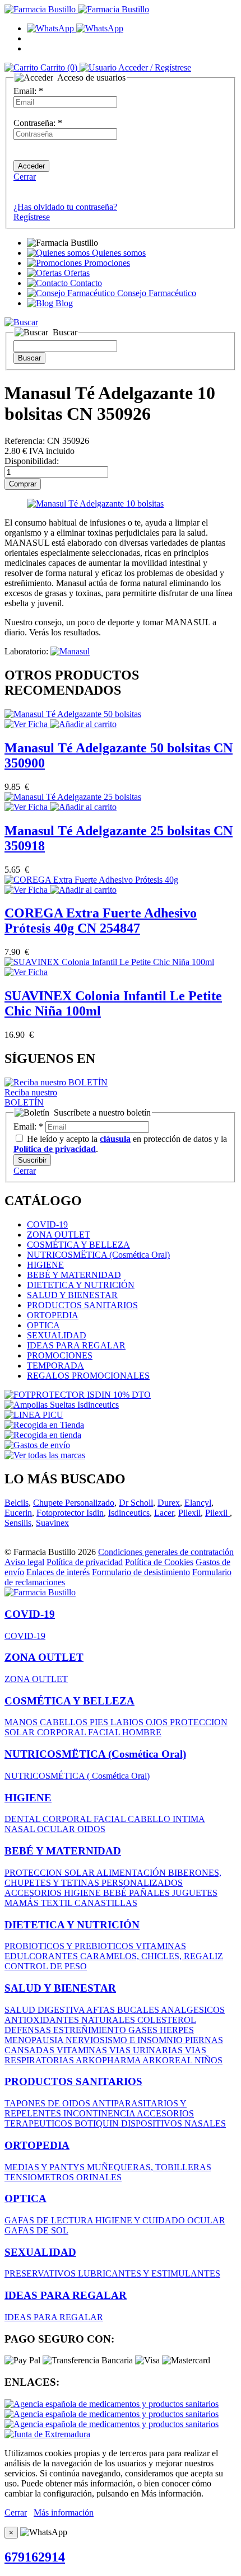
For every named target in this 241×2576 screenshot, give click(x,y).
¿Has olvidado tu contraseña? (65, 207)
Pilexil (189, 1513)
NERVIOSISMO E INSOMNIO (125, 2040)
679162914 (35, 2557)
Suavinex (52, 1523)
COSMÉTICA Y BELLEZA (78, 1245)
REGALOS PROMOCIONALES (88, 1376)
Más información (64, 2512)
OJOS (158, 1722)
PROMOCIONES (60, 1355)
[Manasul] (70, 651)
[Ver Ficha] (27, 724)
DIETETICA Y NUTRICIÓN (81, 1285)
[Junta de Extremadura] (47, 2434)
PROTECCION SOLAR (50, 1873)
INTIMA (189, 1819)
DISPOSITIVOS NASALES (173, 2123)
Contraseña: (38, 123)
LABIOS (128, 1722)
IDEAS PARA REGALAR (76, 1345)
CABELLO (150, 1819)
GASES (144, 2030)
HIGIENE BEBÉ (96, 1893)
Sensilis (18, 1523)
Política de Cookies (159, 1562)
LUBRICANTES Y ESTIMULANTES (149, 2273)
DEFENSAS (29, 2030)
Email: (28, 91)
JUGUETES (195, 1893)
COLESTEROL (167, 2020)
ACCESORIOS (34, 1893)
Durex (169, 1503)
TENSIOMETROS (40, 2177)
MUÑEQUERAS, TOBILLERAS (149, 2167)
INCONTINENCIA (100, 2113)
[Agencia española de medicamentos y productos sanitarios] (112, 2404)
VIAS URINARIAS (147, 2050)
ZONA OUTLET (59, 1235)
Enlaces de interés (58, 1572)
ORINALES (99, 2177)
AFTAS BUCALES (124, 2010)
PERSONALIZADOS (142, 1883)
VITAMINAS (161, 1946)
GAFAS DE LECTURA (50, 2220)
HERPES (177, 2030)
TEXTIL (58, 1903)
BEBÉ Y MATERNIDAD (74, 1275)
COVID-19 (47, 1224)
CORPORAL (62, 1732)
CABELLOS (65, 1722)
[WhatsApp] (75, 28)
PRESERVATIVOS (41, 2273)
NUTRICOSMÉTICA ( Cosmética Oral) (77, 1776)
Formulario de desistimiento (141, 1572)
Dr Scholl (136, 1503)
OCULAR (57, 1829)
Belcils (17, 1503)
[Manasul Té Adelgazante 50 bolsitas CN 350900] (73, 714)
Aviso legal (24, 1562)
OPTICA (43, 1325)
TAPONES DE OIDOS (48, 2103)
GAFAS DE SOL (36, 2230)
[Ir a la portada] (40, 1592)
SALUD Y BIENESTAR (72, 1295)
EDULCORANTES (42, 1956)
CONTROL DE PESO (46, 1966)
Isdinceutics (129, 1513)
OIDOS (91, 1829)
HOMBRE (142, 1732)
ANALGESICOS (193, 2010)
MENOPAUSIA (35, 2040)
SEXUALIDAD (57, 1335)
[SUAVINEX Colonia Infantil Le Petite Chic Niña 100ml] (109, 962)
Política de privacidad (85, 1562)
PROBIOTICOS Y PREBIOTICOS (70, 1946)
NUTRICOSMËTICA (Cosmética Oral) (98, 1255)
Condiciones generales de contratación (166, 1552)
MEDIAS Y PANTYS (46, 2167)
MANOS (22, 1722)
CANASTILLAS (106, 1903)
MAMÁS (23, 1903)
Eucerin (18, 1513)
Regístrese (32, 217)
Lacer (164, 1513)
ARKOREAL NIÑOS (182, 2060)
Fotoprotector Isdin (70, 1513)
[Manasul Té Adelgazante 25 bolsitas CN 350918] (73, 797)
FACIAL (105, 1732)
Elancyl (198, 1503)
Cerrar (25, 177)
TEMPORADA (55, 1366)
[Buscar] (21, 322)
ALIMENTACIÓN (132, 1873)
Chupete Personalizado (74, 1503)
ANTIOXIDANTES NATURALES (71, 2020)
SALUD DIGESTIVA (45, 2010)
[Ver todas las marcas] (45, 1455)
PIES (100, 1722)
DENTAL (24, 1819)
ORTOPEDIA (53, 1315)
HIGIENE (45, 1265)
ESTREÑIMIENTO (91, 2030)
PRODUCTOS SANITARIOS (82, 1305)
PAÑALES (150, 1893)
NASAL (21, 1829)
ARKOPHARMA (109, 2060)
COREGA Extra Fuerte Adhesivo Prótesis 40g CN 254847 (101, 921)
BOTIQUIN (98, 2123)
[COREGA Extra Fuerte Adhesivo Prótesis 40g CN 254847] (91, 880)
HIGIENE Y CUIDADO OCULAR (160, 2220)
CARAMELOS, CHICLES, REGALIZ (152, 1956)
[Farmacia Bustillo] (77, 9)
